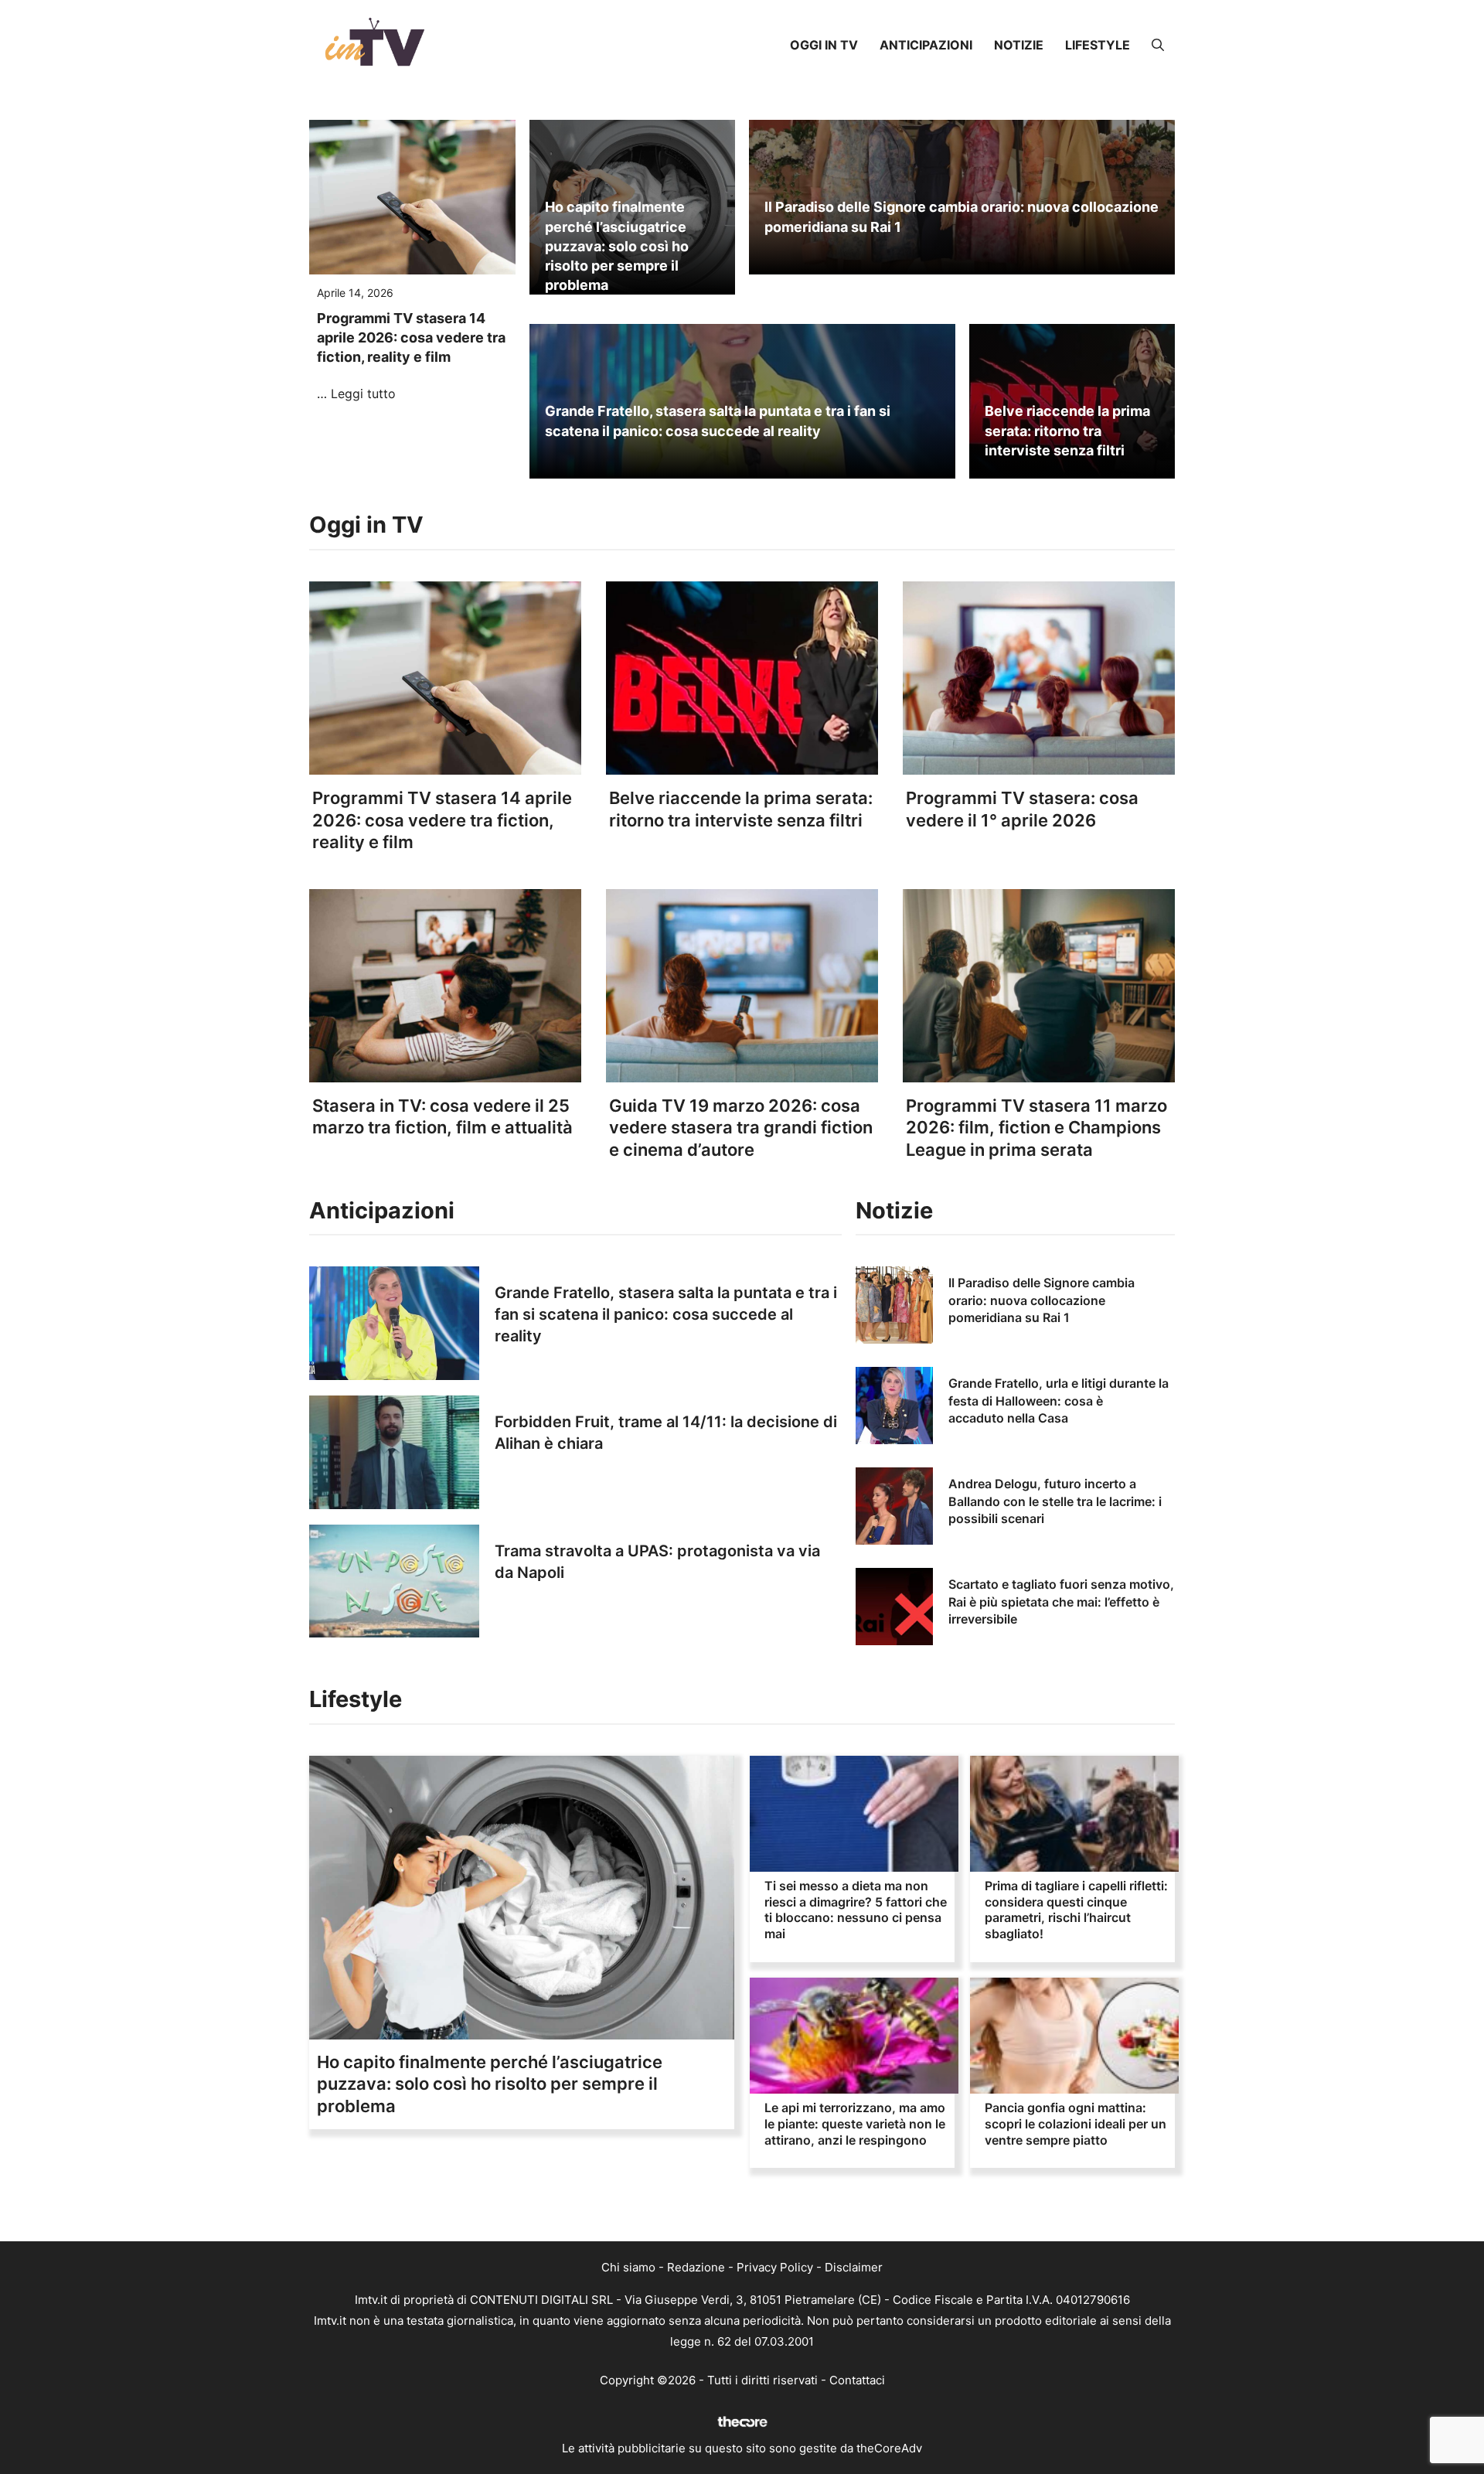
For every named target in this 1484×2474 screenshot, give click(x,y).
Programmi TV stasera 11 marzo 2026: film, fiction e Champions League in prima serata (1036, 1128)
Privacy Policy (775, 2267)
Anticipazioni (926, 45)
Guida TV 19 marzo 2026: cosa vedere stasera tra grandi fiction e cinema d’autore (741, 1128)
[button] (1158, 45)
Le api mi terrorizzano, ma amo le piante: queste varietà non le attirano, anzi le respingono (855, 2124)
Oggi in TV (824, 45)
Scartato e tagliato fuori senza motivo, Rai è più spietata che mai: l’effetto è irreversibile (1061, 1602)
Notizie (1019, 45)
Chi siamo (628, 2267)
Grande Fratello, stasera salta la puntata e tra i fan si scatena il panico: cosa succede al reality (666, 1314)
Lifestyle (1098, 45)
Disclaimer (854, 2267)
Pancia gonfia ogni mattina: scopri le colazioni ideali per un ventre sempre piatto (1076, 2124)
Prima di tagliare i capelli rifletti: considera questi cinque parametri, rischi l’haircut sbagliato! (1076, 1910)
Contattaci (857, 2380)
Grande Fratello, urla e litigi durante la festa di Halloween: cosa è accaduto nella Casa (1059, 1401)
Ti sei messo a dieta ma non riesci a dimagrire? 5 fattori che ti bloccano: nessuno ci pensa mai (856, 1910)
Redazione (696, 2267)
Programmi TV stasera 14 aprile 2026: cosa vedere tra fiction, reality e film (411, 337)
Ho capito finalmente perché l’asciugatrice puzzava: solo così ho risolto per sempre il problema (617, 246)
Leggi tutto (363, 394)
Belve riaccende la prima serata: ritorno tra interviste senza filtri (1067, 430)
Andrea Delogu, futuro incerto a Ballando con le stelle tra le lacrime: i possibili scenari (1055, 1501)
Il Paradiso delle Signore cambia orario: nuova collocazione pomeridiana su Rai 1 (1042, 1300)
